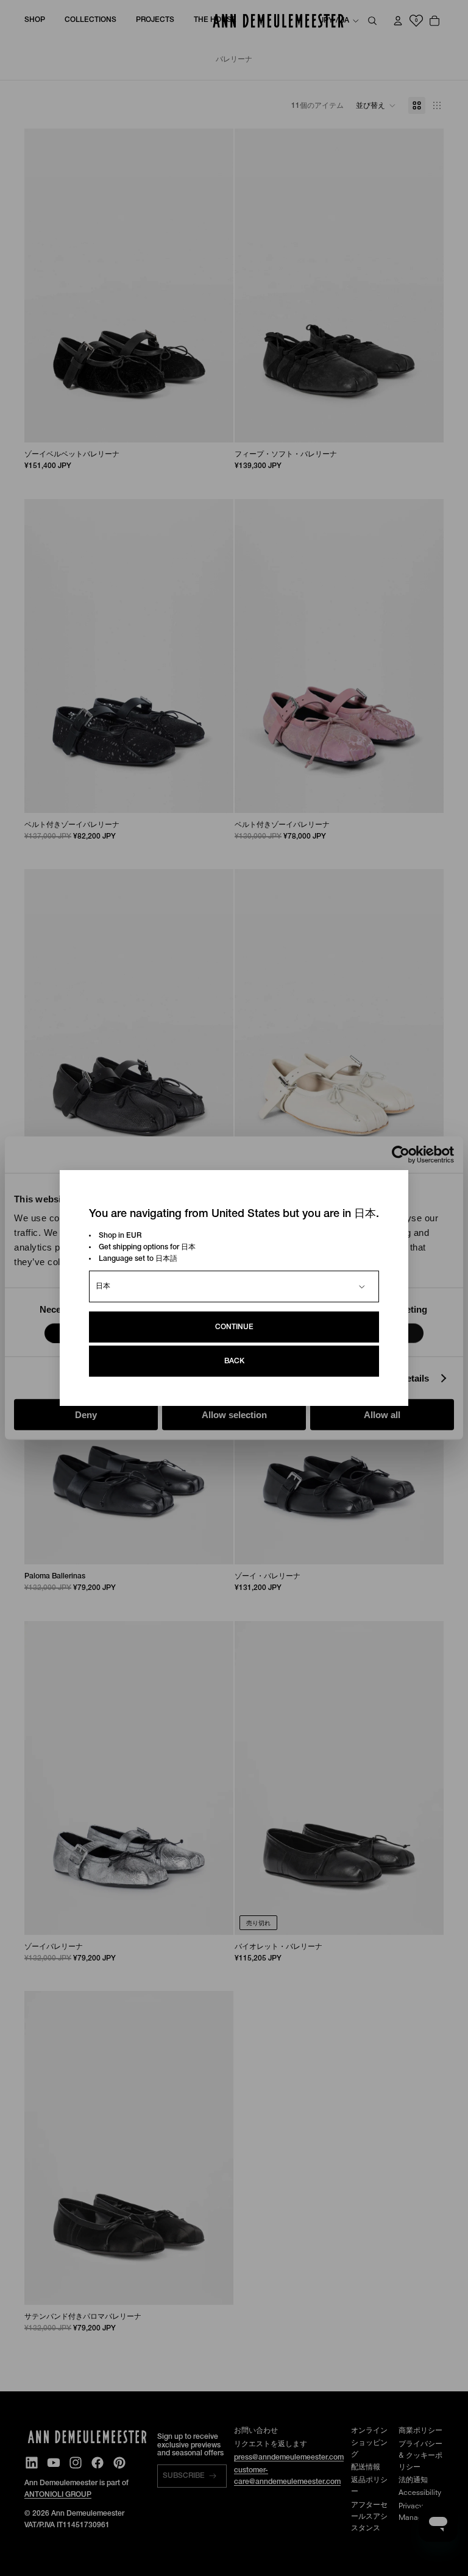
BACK (234, 1361)
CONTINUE (234, 1327)
